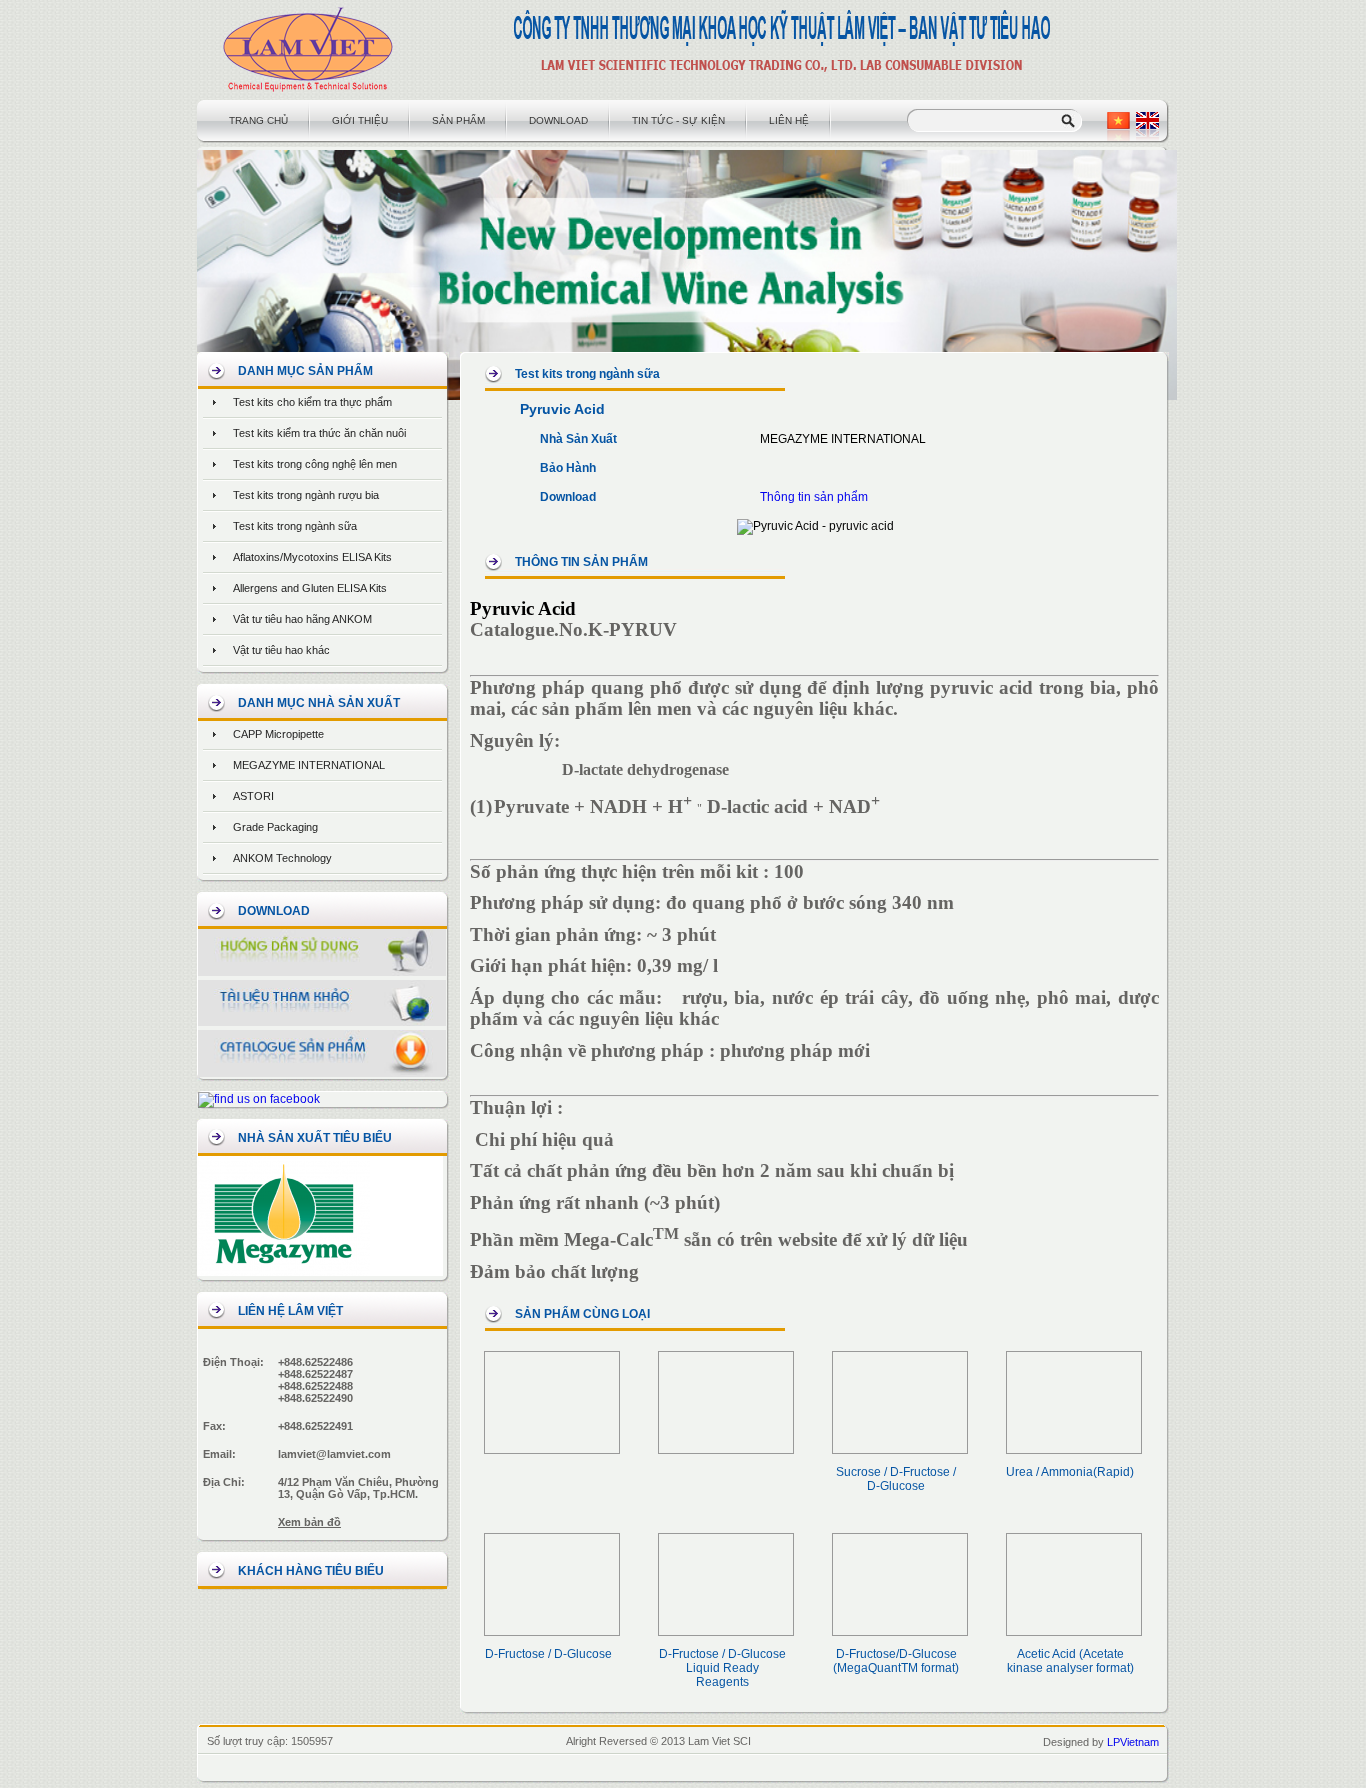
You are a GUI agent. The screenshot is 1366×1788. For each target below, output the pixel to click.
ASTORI (253, 796)
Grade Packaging (275, 827)
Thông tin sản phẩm (814, 497)
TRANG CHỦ (258, 120)
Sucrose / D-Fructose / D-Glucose (896, 1479)
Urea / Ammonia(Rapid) (1070, 1472)
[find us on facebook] (259, 1099)
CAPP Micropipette (278, 734)
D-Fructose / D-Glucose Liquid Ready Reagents (722, 1668)
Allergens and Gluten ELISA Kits (310, 588)
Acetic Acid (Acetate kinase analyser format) (1070, 1661)
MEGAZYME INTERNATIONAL (309, 765)
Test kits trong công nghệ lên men (315, 464)
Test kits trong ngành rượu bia (306, 495)
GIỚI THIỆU (360, 120)
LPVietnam (1133, 1742)
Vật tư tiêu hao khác (281, 650)
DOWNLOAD (558, 120)
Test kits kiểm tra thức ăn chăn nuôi (319, 433)
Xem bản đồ (309, 1522)
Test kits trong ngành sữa (295, 526)
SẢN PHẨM (458, 120)
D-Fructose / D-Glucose (548, 1654)
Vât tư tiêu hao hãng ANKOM (302, 619)
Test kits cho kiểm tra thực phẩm (312, 402)
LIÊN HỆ (789, 120)
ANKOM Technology (282, 858)
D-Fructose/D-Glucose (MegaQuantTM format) (896, 1661)
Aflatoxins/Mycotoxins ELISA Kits (312, 557)
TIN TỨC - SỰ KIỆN (678, 120)
